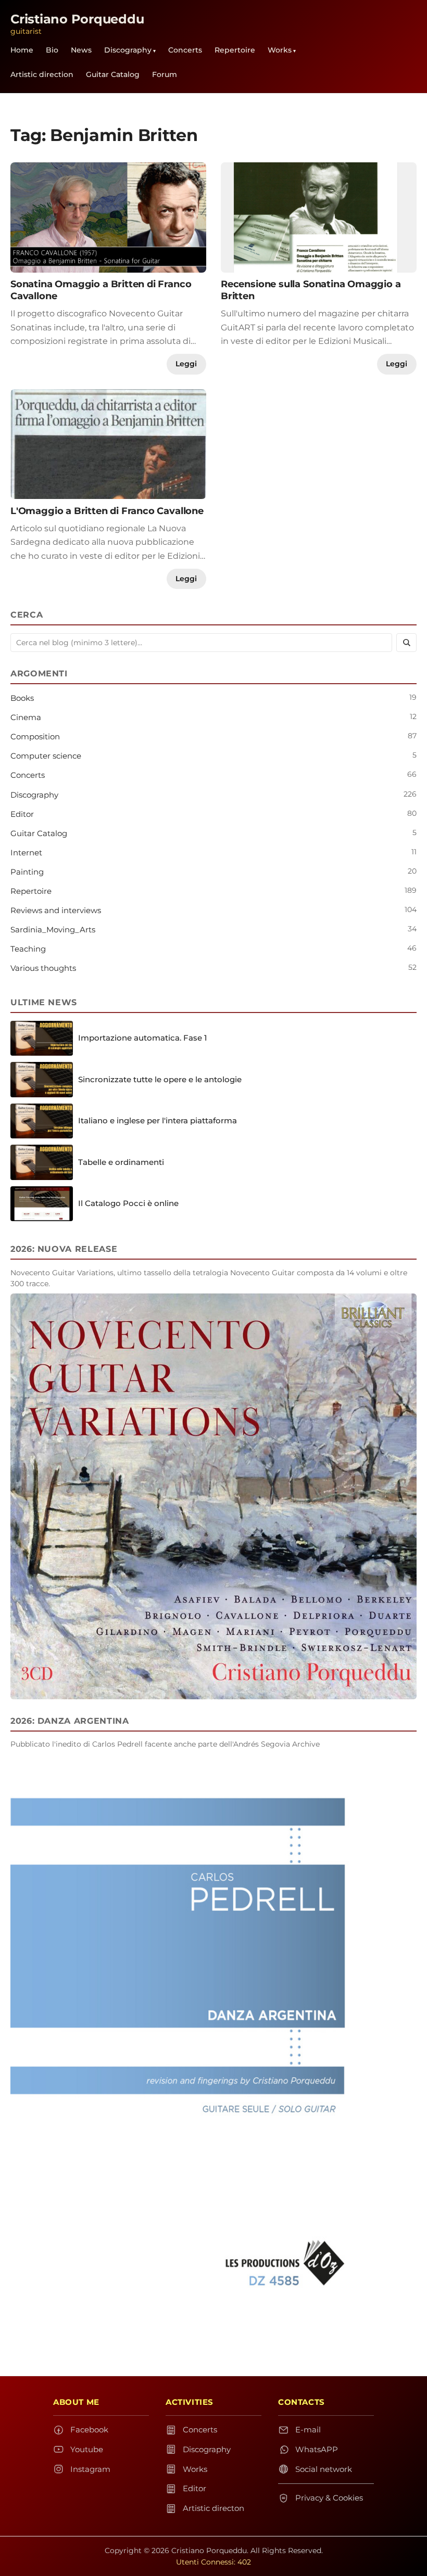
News (81, 50)
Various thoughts (43, 968)
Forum (165, 74)
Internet (26, 853)
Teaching (28, 949)
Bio (52, 50)
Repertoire (235, 50)
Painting (27, 872)
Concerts (185, 50)
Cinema (26, 717)
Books (22, 698)
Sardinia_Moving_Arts (53, 930)
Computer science (46, 756)
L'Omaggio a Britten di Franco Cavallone (107, 511)
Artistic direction (42, 74)
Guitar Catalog (113, 74)
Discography (128, 50)
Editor (22, 814)
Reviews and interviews (56, 910)
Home (22, 50)
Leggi (186, 364)
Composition (35, 736)
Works (280, 50)
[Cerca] (406, 643)
